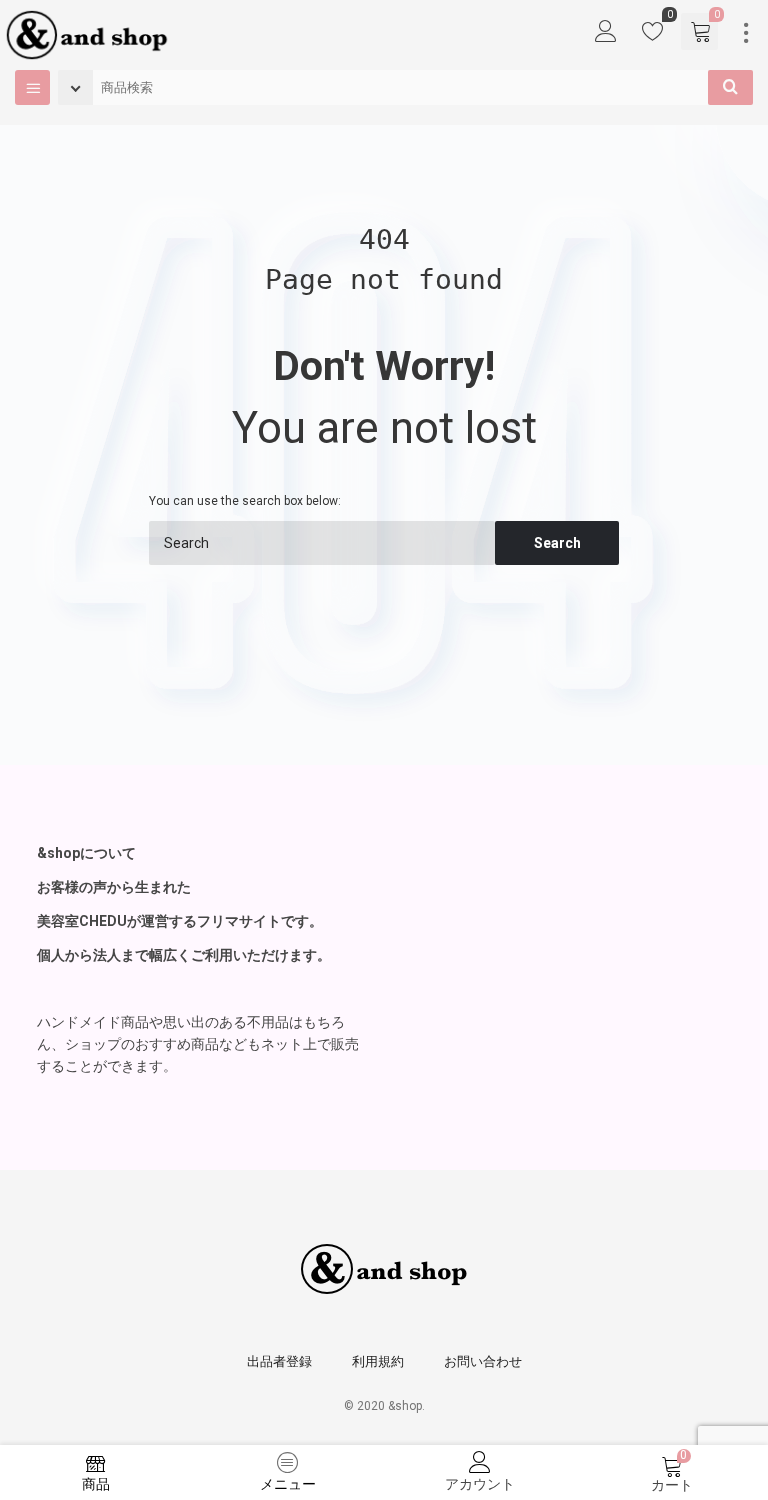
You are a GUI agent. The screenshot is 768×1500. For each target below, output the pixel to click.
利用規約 (378, 1361)
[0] (653, 36)
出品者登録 (279, 1361)
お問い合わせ (483, 1361)
